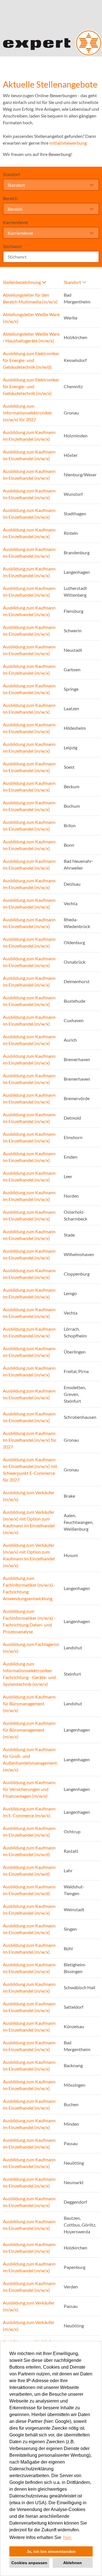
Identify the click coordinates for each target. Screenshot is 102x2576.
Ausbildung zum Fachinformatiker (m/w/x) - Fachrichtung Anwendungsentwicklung (29, 1588)
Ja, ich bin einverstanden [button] (51, 2551)
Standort (11, 174)
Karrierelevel (15, 222)
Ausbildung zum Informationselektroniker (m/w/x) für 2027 (27, 413)
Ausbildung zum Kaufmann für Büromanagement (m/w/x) (29, 1703)
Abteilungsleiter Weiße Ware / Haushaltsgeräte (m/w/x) (31, 337)
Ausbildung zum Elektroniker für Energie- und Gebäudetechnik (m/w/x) (31, 386)
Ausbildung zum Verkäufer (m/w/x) (29, 1496)
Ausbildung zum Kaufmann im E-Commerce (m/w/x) (29, 1812)
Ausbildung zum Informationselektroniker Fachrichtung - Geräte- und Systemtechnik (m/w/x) (29, 1674)
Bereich (10, 198)
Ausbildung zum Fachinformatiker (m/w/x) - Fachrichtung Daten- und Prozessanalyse (29, 1621)
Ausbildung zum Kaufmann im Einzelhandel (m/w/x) (29, 436)
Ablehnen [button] (73, 2563)
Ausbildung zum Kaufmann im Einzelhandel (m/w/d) (29, 1851)
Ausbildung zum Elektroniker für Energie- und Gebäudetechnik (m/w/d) (31, 360)
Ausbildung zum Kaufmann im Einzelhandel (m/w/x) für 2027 (30, 1440)
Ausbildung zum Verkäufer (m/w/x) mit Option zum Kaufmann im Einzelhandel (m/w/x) (29, 1522)
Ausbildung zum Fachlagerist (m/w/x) (31, 1648)
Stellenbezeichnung (22, 282)
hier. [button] (67, 2537)
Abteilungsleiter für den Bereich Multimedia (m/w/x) (30, 298)
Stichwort (12, 246)
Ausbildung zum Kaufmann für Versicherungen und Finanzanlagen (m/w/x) (29, 1789)
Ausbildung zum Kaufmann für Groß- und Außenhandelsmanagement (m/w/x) (30, 1759)
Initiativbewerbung (68, 143)
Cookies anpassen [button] (29, 2563)
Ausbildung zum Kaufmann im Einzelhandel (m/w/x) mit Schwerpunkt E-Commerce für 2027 (30, 1470)
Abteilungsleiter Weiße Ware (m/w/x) (31, 318)
